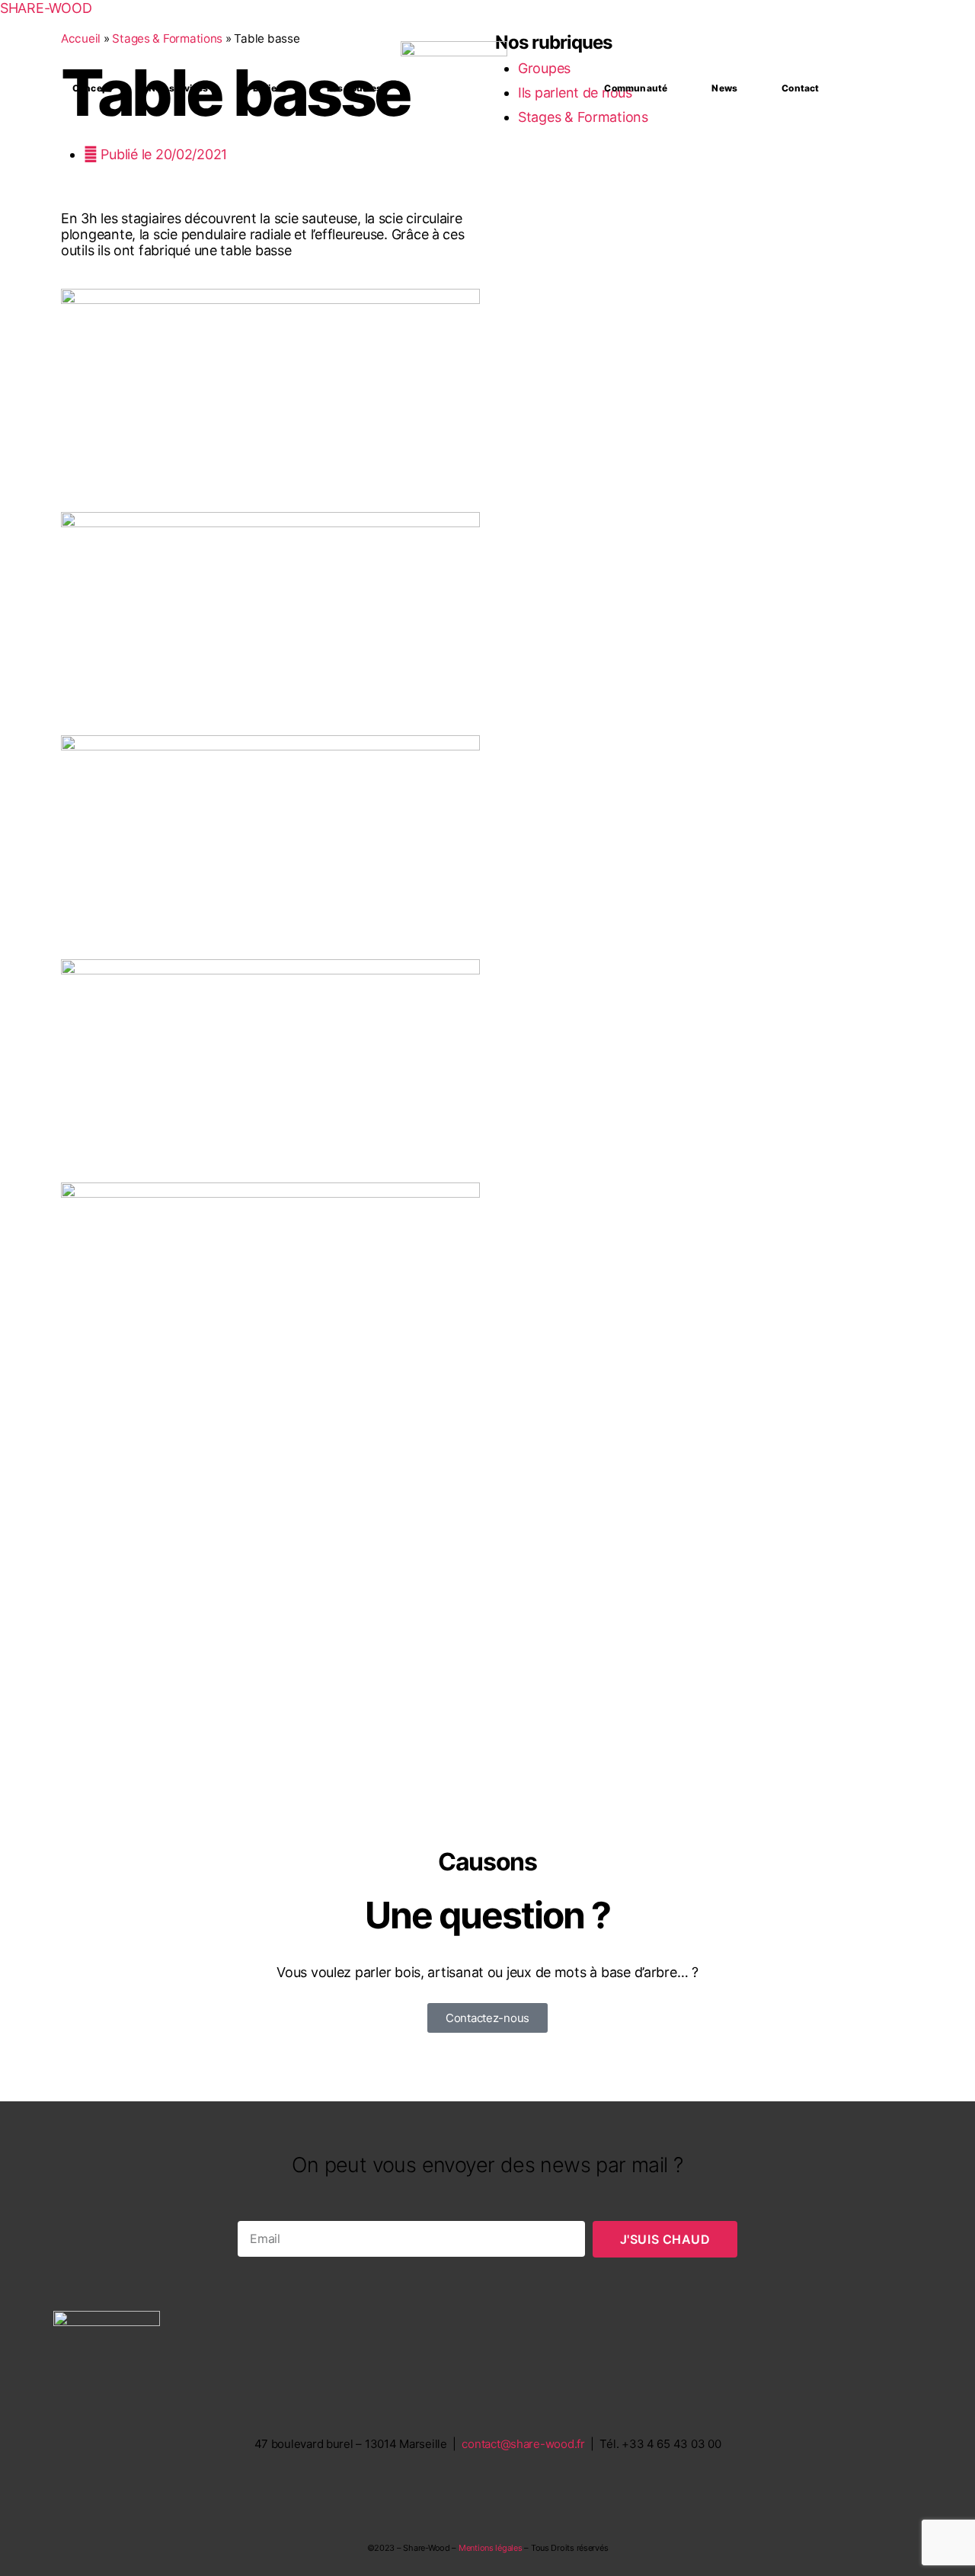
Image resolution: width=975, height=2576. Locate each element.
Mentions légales (491, 2548)
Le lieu (268, 88)
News (724, 88)
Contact (800, 88)
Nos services (178, 88)
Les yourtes (354, 88)
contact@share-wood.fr (523, 2444)
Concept (92, 88)
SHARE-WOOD (46, 8)
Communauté (636, 88)
